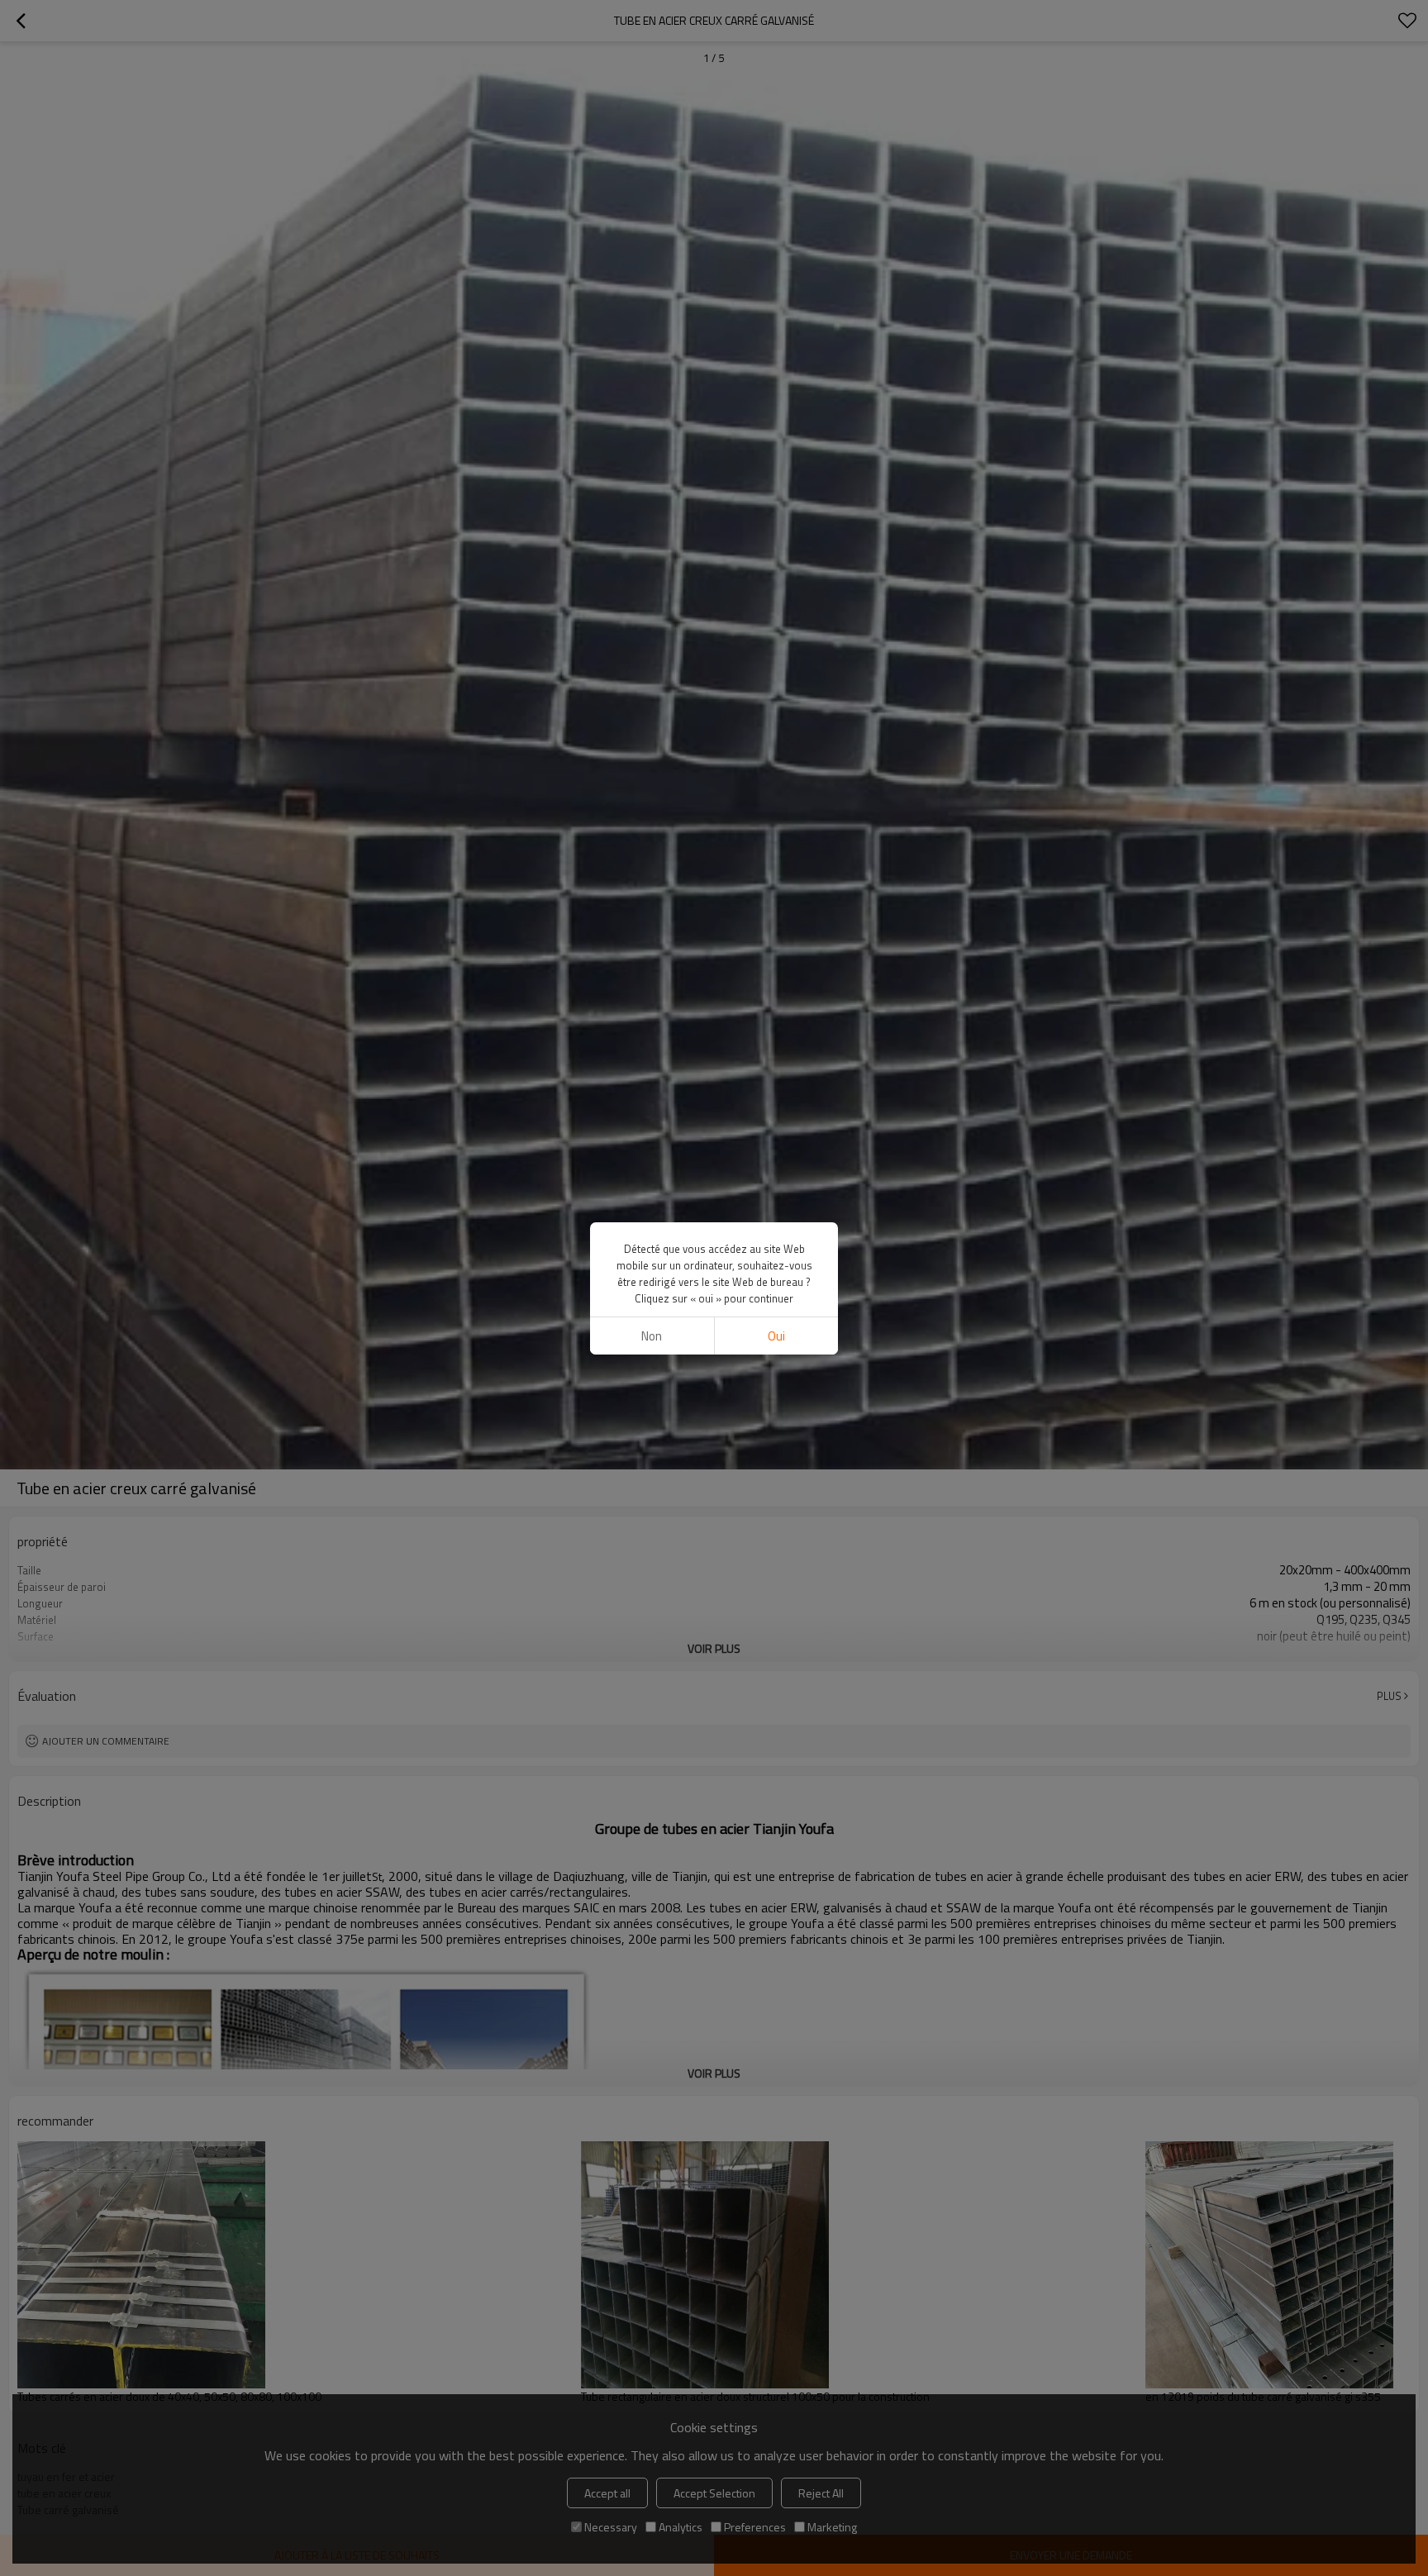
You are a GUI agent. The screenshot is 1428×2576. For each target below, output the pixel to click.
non (652, 1336)
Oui (776, 1336)
